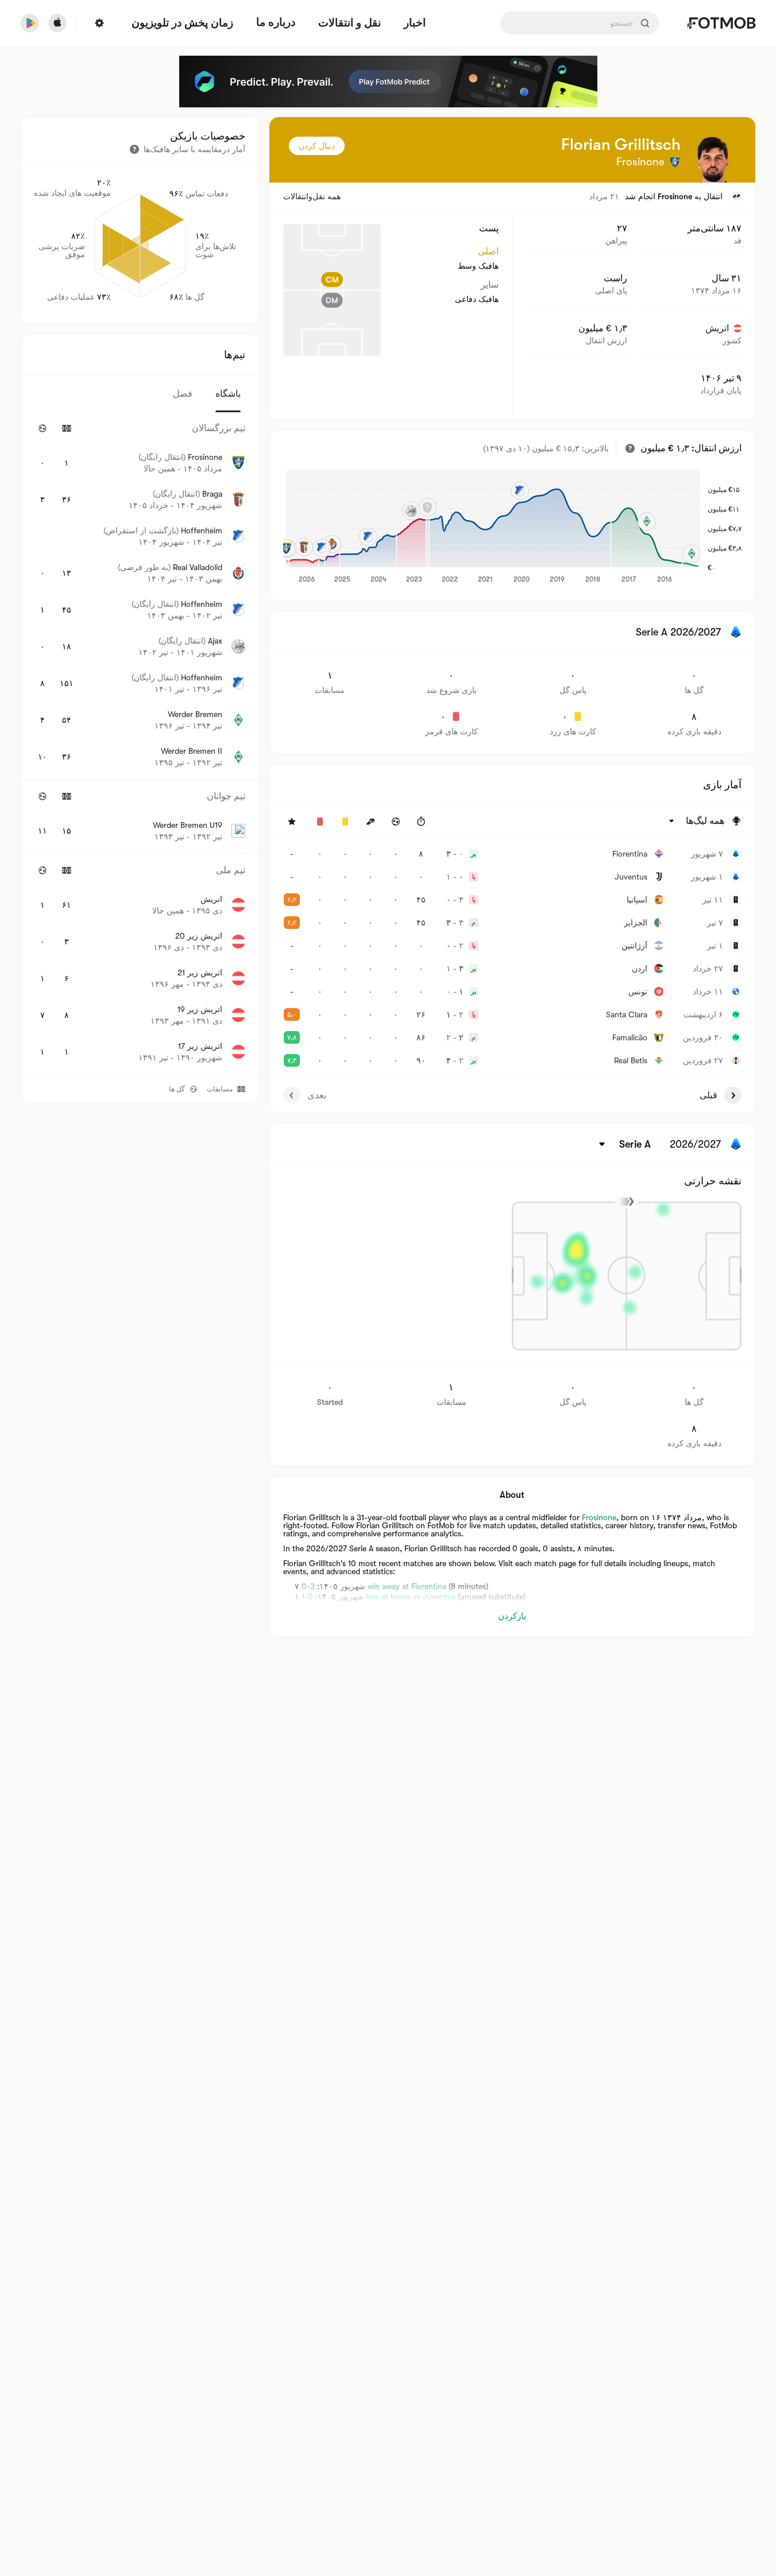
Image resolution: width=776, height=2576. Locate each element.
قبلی (709, 1095)
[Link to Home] (721, 23)
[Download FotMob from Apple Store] (57, 23)
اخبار (415, 23)
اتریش (717, 328)
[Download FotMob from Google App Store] (30, 23)
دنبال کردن (317, 146)
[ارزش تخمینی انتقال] (630, 448)
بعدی (317, 1095)
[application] (493, 527)
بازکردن (512, 1616)
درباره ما (276, 22)
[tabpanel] (140, 743)
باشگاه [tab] (228, 394)
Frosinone (675, 196)
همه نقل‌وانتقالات (312, 196)
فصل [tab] (183, 394)
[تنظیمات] (99, 23)
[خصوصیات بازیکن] (134, 149)
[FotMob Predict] (388, 82)
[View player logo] (713, 160)
